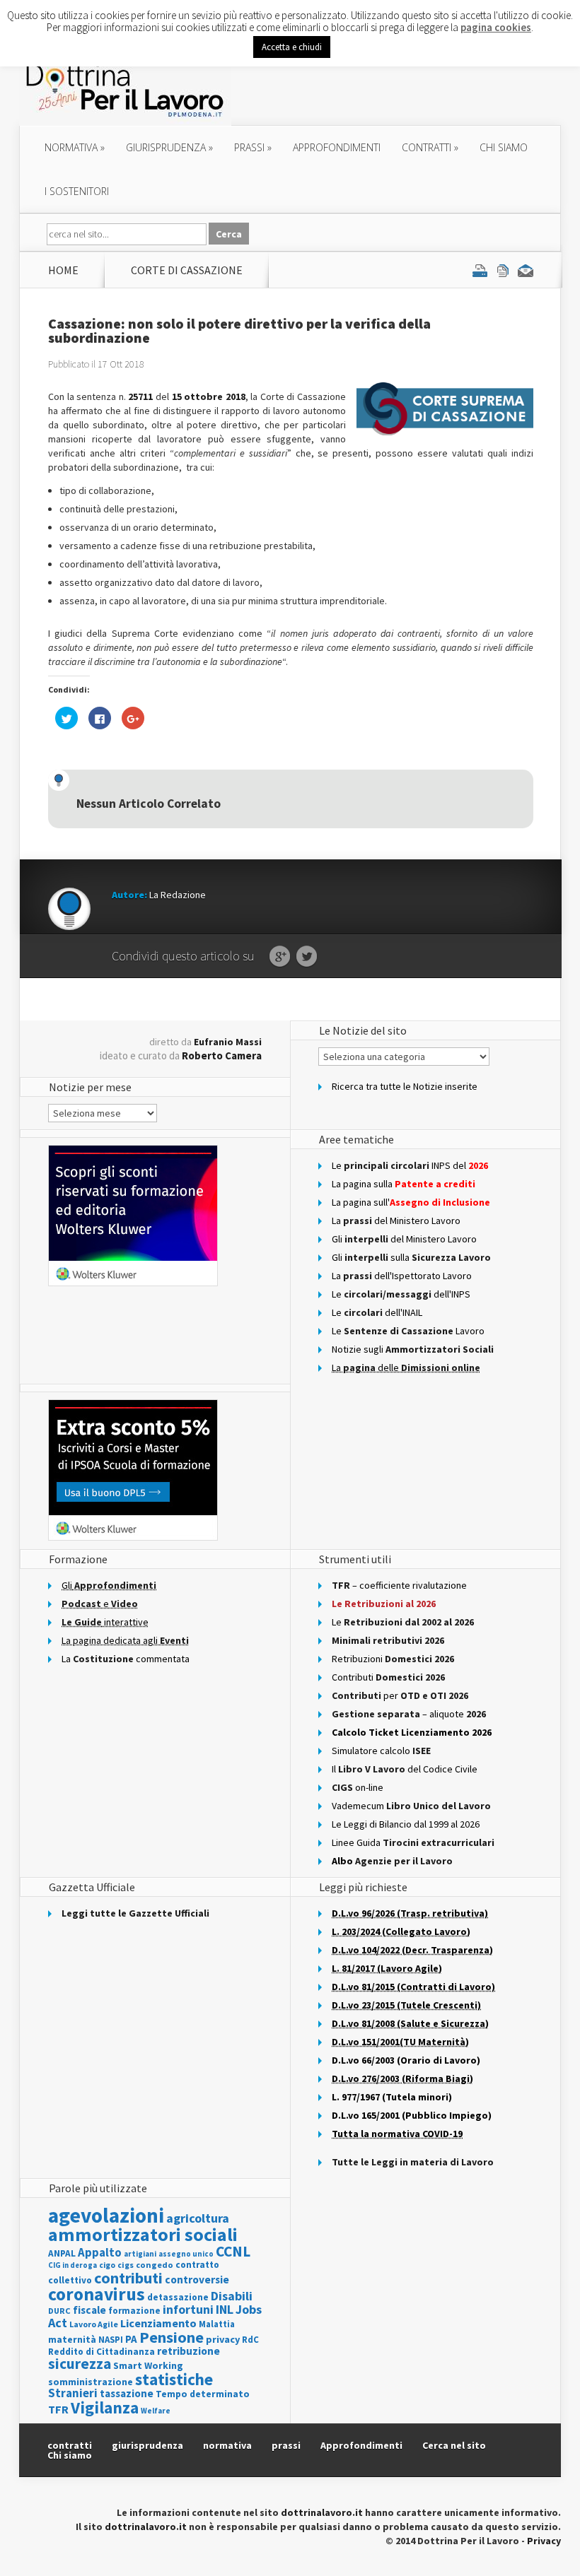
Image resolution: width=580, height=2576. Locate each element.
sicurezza (80, 2364)
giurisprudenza (169, 147)
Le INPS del (410, 1165)
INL (225, 2309)
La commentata (126, 1659)
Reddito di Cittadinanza (101, 2352)
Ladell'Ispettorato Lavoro (402, 1276)
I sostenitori (77, 191)
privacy (223, 2339)
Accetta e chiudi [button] (292, 47)
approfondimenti (337, 147)
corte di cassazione (187, 270)
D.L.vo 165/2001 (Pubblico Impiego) (412, 2115)
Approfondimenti (361, 2445)
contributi (128, 2278)
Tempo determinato (203, 2394)
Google (280, 957)
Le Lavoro (408, 1331)
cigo (107, 2265)
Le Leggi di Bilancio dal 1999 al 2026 (406, 1824)
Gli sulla (411, 1257)
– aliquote (409, 1714)
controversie (197, 2280)
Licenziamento (158, 2323)
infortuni (188, 2310)
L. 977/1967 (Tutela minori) (392, 2097)
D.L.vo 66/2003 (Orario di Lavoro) (406, 2060)
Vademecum (411, 1806)
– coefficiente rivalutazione (399, 1585)
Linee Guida (413, 1842)
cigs (126, 2265)
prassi (253, 147)
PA (131, 2339)
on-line (358, 1787)
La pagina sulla (404, 1184)
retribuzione (188, 2351)
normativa (75, 147)
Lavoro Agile (94, 2324)
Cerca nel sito (454, 2445)
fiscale (89, 2310)
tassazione (127, 2393)
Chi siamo (504, 147)
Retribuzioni (393, 1659)
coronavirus (97, 2294)
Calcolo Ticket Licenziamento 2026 (412, 1732)
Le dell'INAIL (377, 1312)
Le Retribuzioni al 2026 (384, 1604)
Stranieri (73, 2393)
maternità (72, 2340)
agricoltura (198, 2218)
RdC (250, 2340)
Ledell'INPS (401, 1294)
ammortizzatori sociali (143, 2234)
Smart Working (148, 2365)
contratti (430, 147)
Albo (392, 1861)
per (400, 1695)
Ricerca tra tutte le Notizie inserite (405, 1086)
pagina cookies (496, 27)
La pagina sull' (411, 1202)
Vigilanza (105, 2407)
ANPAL (62, 2253)
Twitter (307, 957)
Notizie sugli (413, 1349)
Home (63, 270)
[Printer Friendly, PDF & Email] (503, 270)
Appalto (100, 2253)
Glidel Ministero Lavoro (404, 1239)
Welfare (156, 2411)
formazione (134, 2311)
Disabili (232, 2296)
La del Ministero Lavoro (396, 1221)
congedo (155, 2265)
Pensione (172, 2337)
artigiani (140, 2254)
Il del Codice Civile (405, 1769)
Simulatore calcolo (381, 1751)
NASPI (111, 2340)
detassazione (178, 2297)
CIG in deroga (72, 2265)
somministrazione (91, 2382)
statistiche (174, 2379)
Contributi (388, 1677)
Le (403, 1622)
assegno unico (186, 2254)
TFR (58, 2409)
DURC (59, 2311)
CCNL (233, 2251)
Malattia (217, 2324)
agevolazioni (106, 2215)
